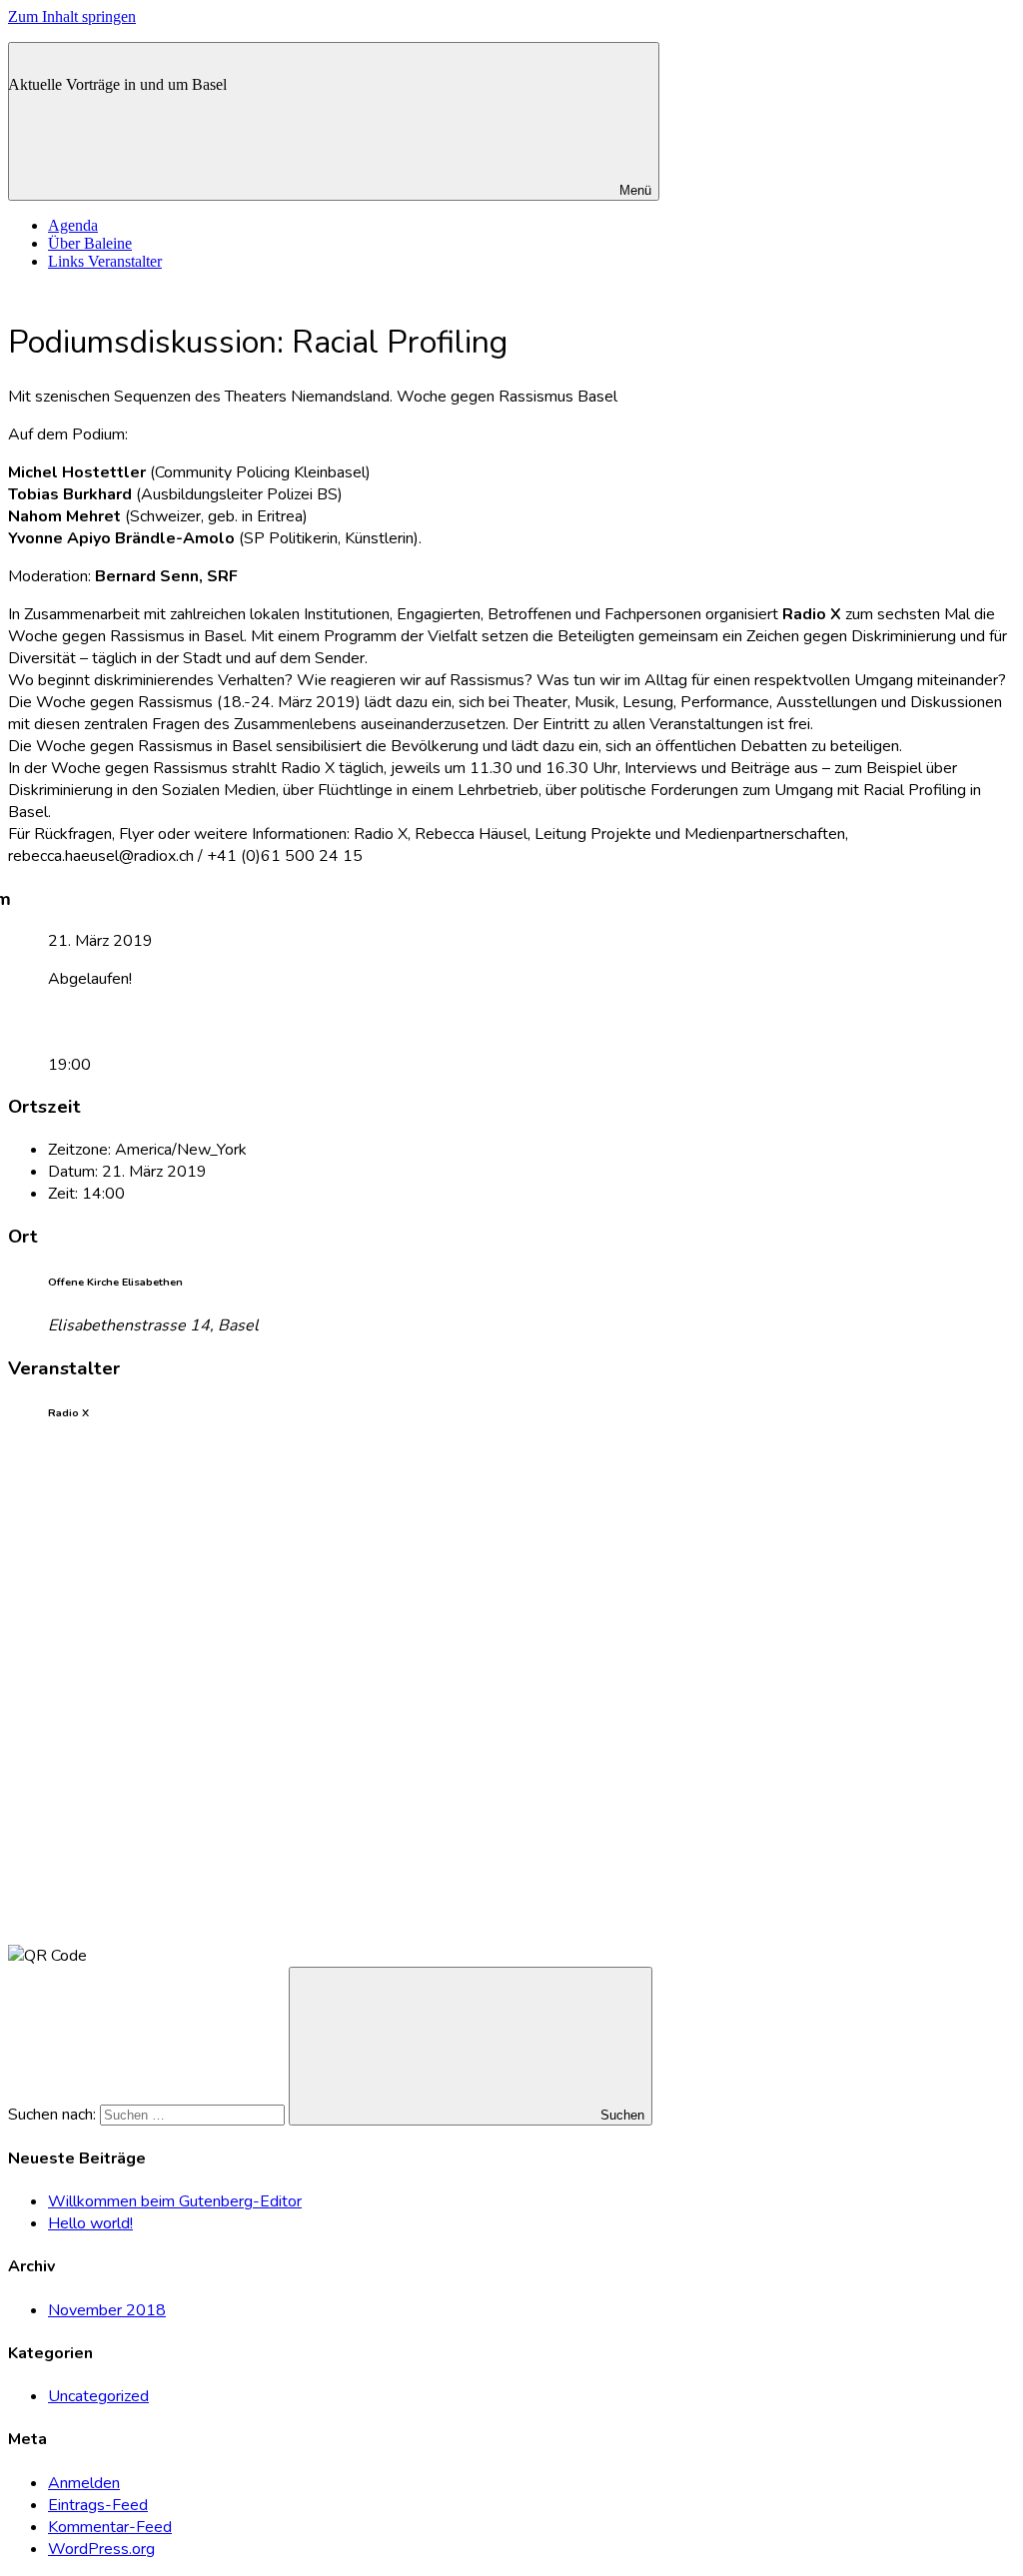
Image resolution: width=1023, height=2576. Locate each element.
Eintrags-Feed (98, 2505)
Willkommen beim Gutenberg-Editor (175, 2201)
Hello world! (90, 2223)
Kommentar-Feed (110, 2527)
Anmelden (84, 2483)
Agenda (73, 225)
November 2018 (107, 2310)
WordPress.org (101, 2549)
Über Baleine (90, 243)
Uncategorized (98, 2396)
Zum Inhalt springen (72, 16)
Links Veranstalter (105, 261)
